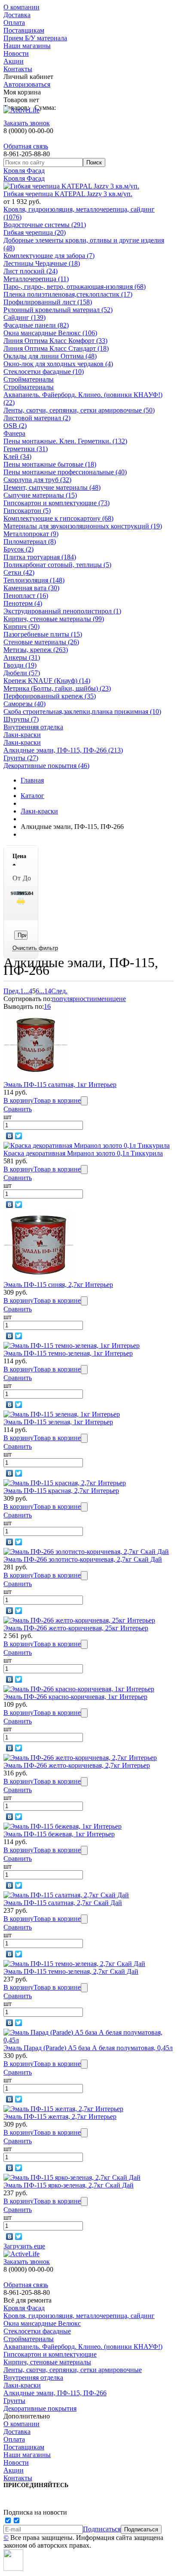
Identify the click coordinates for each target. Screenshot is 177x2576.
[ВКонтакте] (10, 1136)
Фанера (14, 433)
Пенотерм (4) (23, 603)
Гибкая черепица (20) (35, 232)
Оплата (14, 23)
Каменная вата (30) (31, 588)
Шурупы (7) (21, 719)
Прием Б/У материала (35, 38)
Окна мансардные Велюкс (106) (50, 333)
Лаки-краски (22, 735)
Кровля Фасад (24, 171)
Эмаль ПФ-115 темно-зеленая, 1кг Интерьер (68, 1353)
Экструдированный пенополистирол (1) (62, 611)
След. (59, 991)
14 (48, 991)
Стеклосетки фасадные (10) (44, 372)
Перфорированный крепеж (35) (50, 696)
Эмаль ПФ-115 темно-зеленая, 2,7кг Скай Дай (71, 1971)
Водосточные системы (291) (45, 225)
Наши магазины (27, 46)
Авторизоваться (27, 84)
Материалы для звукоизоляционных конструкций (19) (83, 526)
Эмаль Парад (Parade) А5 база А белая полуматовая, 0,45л (88, 2048)
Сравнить (18, 1109)
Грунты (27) (21, 758)
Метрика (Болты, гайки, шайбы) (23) (57, 688)
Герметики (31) (26, 449)
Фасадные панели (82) (36, 325)
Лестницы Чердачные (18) (42, 263)
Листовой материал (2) (37, 418)
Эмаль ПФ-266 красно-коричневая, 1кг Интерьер (75, 1697)
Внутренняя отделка (33, 727)
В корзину (18, 1100)
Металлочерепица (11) (36, 279)
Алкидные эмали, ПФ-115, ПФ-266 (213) (63, 750)
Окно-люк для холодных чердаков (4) (58, 364)
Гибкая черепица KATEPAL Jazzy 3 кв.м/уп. (68, 194)
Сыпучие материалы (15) (40, 495)
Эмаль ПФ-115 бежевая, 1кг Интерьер (59, 1834)
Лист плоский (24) (31, 271)
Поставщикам (24, 30)
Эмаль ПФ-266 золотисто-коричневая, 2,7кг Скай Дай (83, 1559)
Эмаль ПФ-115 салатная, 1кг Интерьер (60, 1085)
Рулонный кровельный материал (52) (58, 310)
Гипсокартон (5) (27, 511)
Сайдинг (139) (24, 317)
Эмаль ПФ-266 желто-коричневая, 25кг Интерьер (76, 1628)
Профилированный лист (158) (48, 302)
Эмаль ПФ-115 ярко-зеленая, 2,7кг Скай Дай (69, 2185)
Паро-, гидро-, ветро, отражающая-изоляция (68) (75, 287)
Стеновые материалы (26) (41, 642)
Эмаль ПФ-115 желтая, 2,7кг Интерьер (60, 2116)
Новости (16, 53)
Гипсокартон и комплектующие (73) (56, 503)
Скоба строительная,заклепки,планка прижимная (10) (82, 712)
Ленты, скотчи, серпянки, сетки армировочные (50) (79, 410)
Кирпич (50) (21, 627)
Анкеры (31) (22, 657)
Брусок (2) (18, 549)
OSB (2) (15, 426)
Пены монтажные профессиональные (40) (65, 472)
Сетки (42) (19, 572)
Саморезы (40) (24, 704)
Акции (14, 61)
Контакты (18, 69)
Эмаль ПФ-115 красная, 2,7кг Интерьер (61, 1491)
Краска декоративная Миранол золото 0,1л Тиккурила (83, 1153)
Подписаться (102, 2529)
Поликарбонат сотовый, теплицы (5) (57, 565)
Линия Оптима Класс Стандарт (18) (56, 348)
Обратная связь (26, 146)
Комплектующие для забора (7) (49, 256)
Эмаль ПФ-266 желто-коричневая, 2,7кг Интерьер (77, 1765)
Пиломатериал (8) (30, 542)
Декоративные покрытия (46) (46, 766)
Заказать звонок (27, 123)
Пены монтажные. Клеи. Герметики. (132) (65, 441)
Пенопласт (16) (26, 596)
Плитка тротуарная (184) (40, 557)
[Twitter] (19, 1136)
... (26, 991)
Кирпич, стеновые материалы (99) (54, 619)
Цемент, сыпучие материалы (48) (52, 487)
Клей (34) (17, 457)
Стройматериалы (29, 379)
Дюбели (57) (22, 673)
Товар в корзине (57, 1100)
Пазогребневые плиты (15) (43, 634)
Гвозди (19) (20, 665)
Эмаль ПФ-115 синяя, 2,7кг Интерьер (58, 1285)
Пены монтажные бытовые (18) (50, 464)
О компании (21, 7)
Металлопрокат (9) (31, 534)
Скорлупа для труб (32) (37, 480)
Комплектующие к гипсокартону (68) (58, 518)
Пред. (12, 991)
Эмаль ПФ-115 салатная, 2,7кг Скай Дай (63, 1903)
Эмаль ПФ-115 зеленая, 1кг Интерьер (58, 1422)
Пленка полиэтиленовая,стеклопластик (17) (68, 294)
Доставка (17, 15)
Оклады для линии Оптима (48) (50, 356)
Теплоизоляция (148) (34, 580)
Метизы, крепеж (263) (36, 650)
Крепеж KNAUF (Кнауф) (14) (47, 681)
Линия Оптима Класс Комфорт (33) (55, 341)
